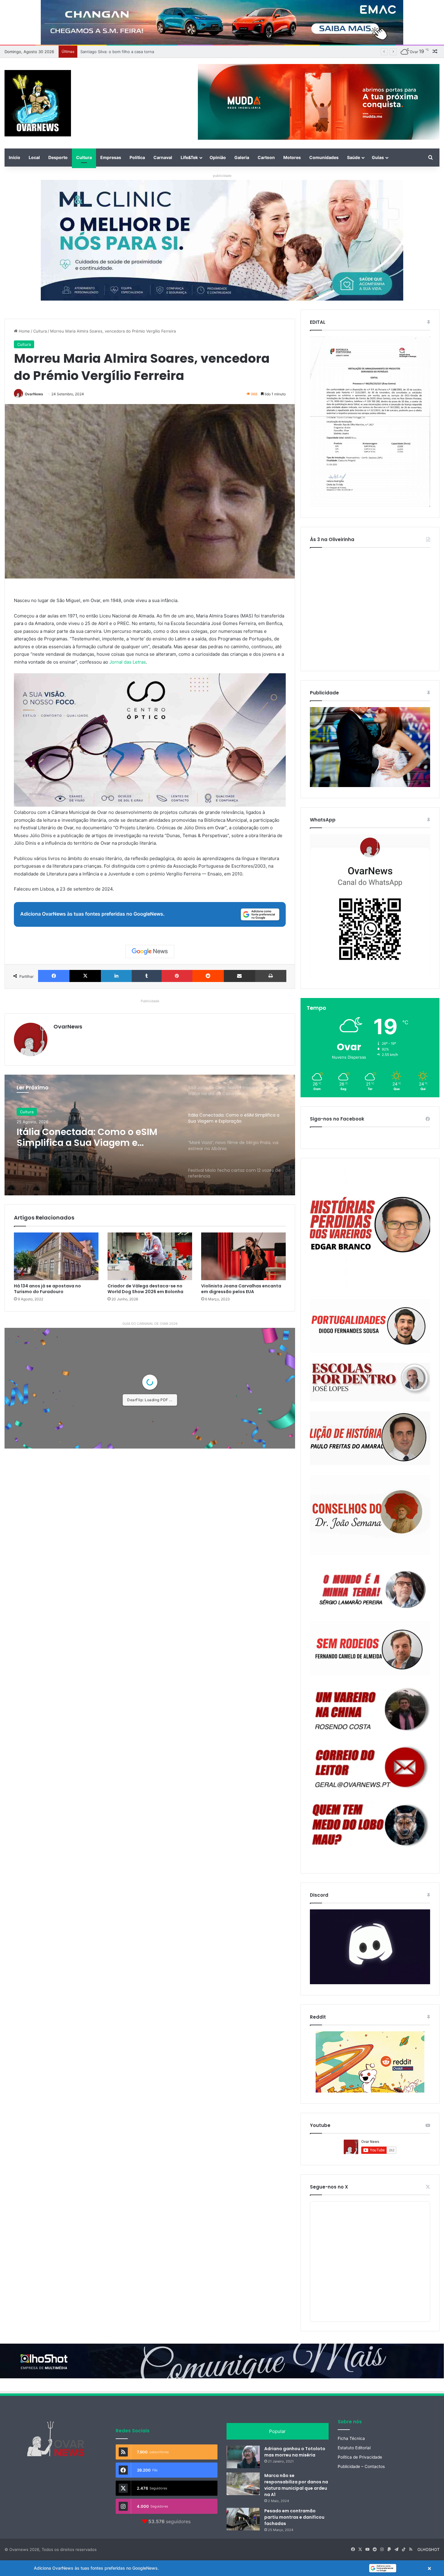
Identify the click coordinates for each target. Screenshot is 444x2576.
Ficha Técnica (351, 2438)
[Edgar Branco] (370, 1229)
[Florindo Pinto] (370, 1825)
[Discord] (370, 1947)
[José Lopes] (370, 1382)
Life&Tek (189, 157)
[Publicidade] (370, 786)
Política (137, 157)
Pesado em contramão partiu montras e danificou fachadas (294, 2517)
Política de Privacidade (360, 2457)
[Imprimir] (271, 976)
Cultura (84, 157)
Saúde (354, 157)
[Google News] (150, 952)
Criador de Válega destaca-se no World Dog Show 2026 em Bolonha (145, 1289)
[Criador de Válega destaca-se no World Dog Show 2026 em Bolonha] (150, 1256)
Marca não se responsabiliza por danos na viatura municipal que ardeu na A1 (296, 2485)
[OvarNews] (38, 103)
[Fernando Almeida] (370, 1648)
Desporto (58, 157)
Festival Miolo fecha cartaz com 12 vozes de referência (94, 1137)
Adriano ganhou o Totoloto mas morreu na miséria (295, 2452)
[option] (150, 1135)
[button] (222, 2568)
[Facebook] (54, 976)
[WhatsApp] (370, 906)
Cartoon (266, 157)
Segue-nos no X (329, 2187)
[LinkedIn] (116, 976)
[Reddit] (208, 976)
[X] (85, 976)
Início (14, 157)
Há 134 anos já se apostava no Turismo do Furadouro (47, 1289)
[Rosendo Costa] (370, 1709)
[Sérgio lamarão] (370, 1588)
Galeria (242, 157)
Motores (292, 157)
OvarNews (34, 394)
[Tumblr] (146, 976)
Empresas (111, 157)
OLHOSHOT (428, 2549)
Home (24, 331)
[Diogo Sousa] (370, 1326)
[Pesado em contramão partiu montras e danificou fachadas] (243, 2519)
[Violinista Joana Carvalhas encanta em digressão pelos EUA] (243, 1256)
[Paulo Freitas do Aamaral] (370, 1438)
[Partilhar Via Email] (240, 976)
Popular (277, 2431)
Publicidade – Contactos (361, 2466)
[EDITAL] (370, 422)
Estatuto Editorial (354, 2448)
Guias (378, 157)
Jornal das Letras (128, 662)
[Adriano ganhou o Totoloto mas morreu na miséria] (243, 2457)
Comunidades (324, 157)
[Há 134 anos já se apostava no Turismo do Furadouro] (56, 1256)
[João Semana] (370, 1515)
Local (34, 157)
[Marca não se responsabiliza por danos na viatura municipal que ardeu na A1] (243, 2484)
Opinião (218, 157)
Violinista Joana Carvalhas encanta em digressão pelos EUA (241, 1289)
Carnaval (163, 157)
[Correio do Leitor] (370, 1767)
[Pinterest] (177, 976)
